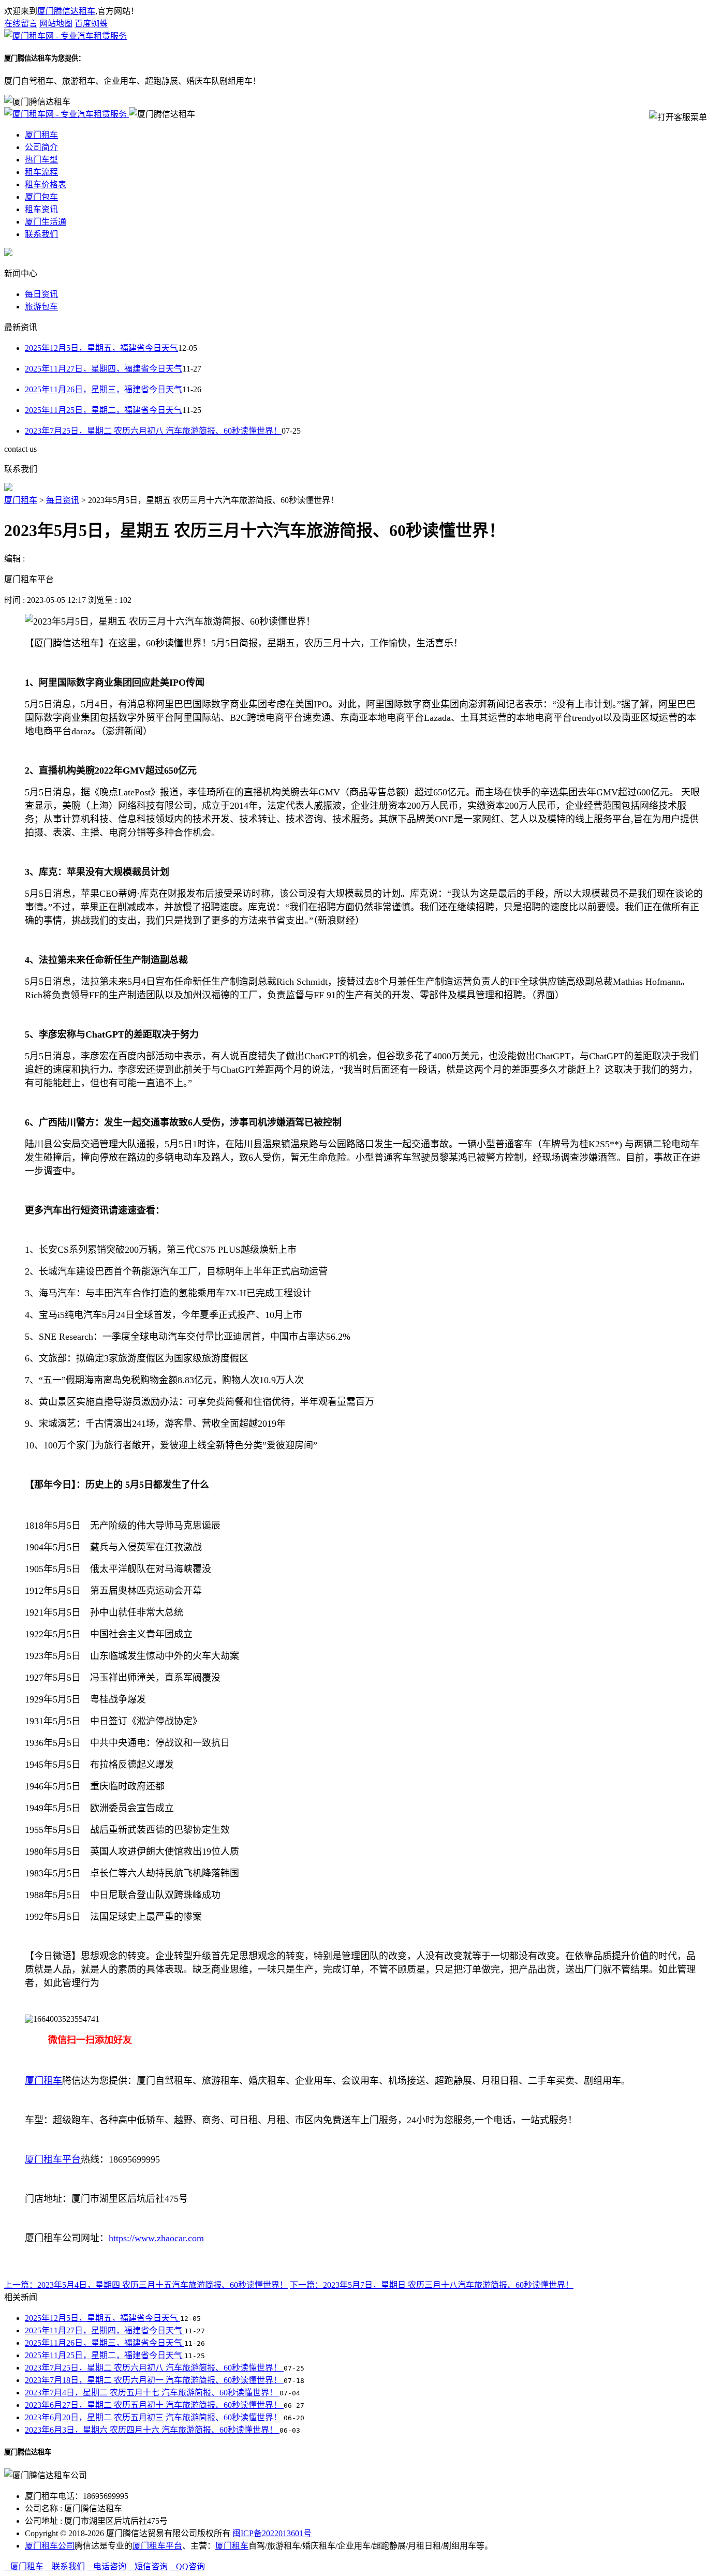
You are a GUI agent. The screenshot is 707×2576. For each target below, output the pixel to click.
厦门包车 (41, 197)
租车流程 (41, 172)
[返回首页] (65, 36)
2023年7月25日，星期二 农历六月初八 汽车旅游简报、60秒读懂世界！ (153, 431)
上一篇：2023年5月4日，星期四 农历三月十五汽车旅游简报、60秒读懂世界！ (146, 2285)
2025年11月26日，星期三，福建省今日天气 (104, 389)
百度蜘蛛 (91, 24)
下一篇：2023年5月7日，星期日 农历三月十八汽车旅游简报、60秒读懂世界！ (432, 2285)
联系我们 (41, 234)
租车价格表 (46, 184)
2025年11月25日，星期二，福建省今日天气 (104, 410)
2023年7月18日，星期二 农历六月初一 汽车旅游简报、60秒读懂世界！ (154, 2380)
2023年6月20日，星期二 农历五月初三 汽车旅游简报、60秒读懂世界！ (154, 2417)
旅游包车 (41, 307)
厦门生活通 (46, 222)
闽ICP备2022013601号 (272, 2533)
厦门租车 (41, 135)
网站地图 (56, 24)
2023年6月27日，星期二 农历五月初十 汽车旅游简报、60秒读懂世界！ (154, 2405)
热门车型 (41, 160)
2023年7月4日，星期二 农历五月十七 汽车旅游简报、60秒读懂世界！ (152, 2393)
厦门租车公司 (50, 2546)
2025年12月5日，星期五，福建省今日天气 (101, 348)
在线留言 (21, 24)
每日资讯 (41, 294)
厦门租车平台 (157, 2546)
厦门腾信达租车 (66, 11)
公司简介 (41, 147)
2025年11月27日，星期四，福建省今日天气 (104, 369)
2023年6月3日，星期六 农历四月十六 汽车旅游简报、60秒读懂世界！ (152, 2430)
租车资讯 (41, 209)
